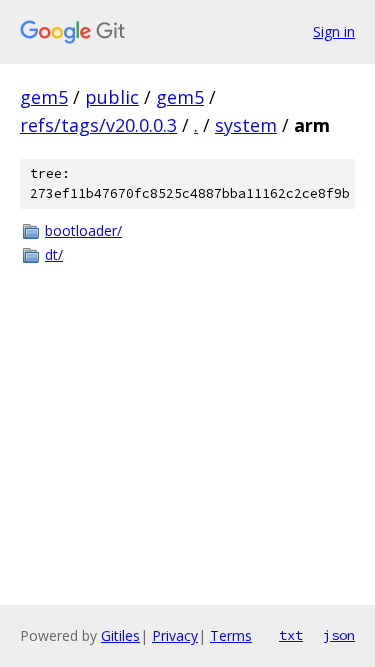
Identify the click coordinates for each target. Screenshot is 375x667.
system (246, 125)
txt (291, 635)
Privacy (175, 635)
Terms (231, 635)
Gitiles (120, 635)
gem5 (44, 97)
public (112, 97)
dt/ (54, 254)
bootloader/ (83, 230)
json (339, 635)
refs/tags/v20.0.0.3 (98, 125)
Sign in (334, 31)
